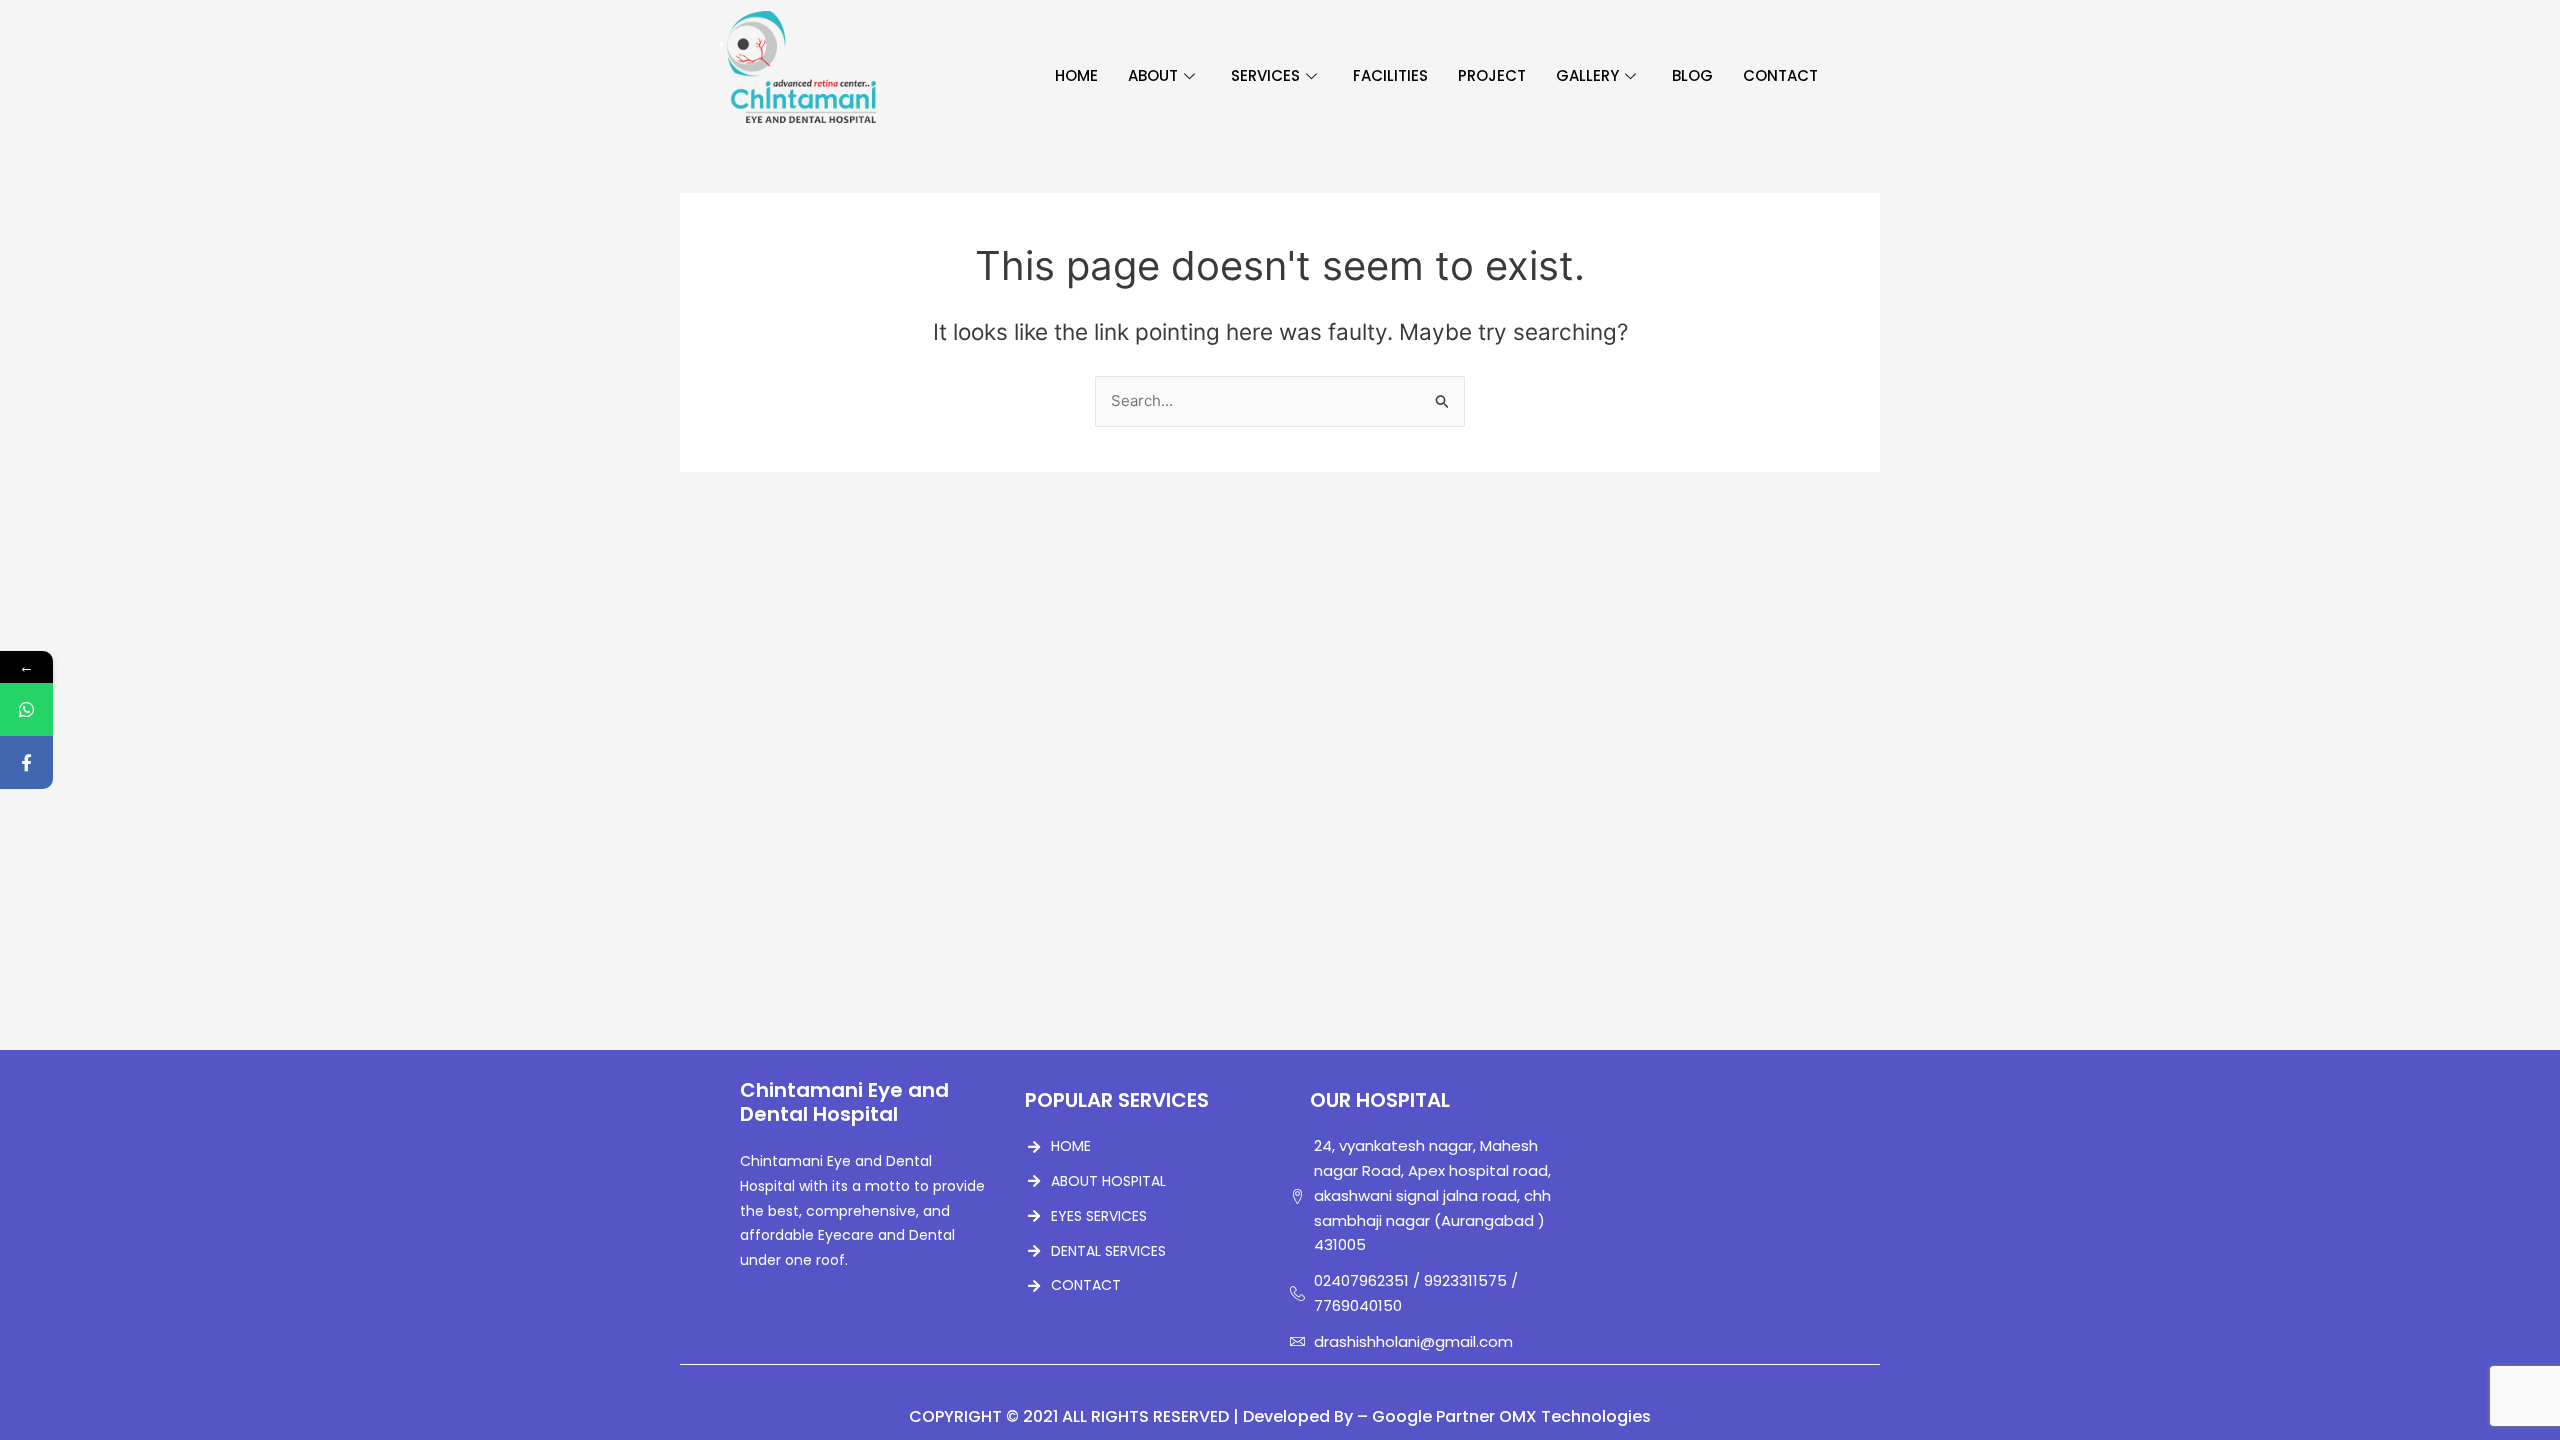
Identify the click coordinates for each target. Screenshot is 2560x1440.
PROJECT (1492, 75)
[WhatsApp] (26, 709)
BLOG (1692, 75)
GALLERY (1587, 75)
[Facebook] (26, 762)
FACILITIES (1390, 75)
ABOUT (1153, 75)
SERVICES (1265, 75)
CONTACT (1780, 75)
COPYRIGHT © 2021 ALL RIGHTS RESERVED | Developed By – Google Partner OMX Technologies (1280, 1416)
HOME (1076, 75)
